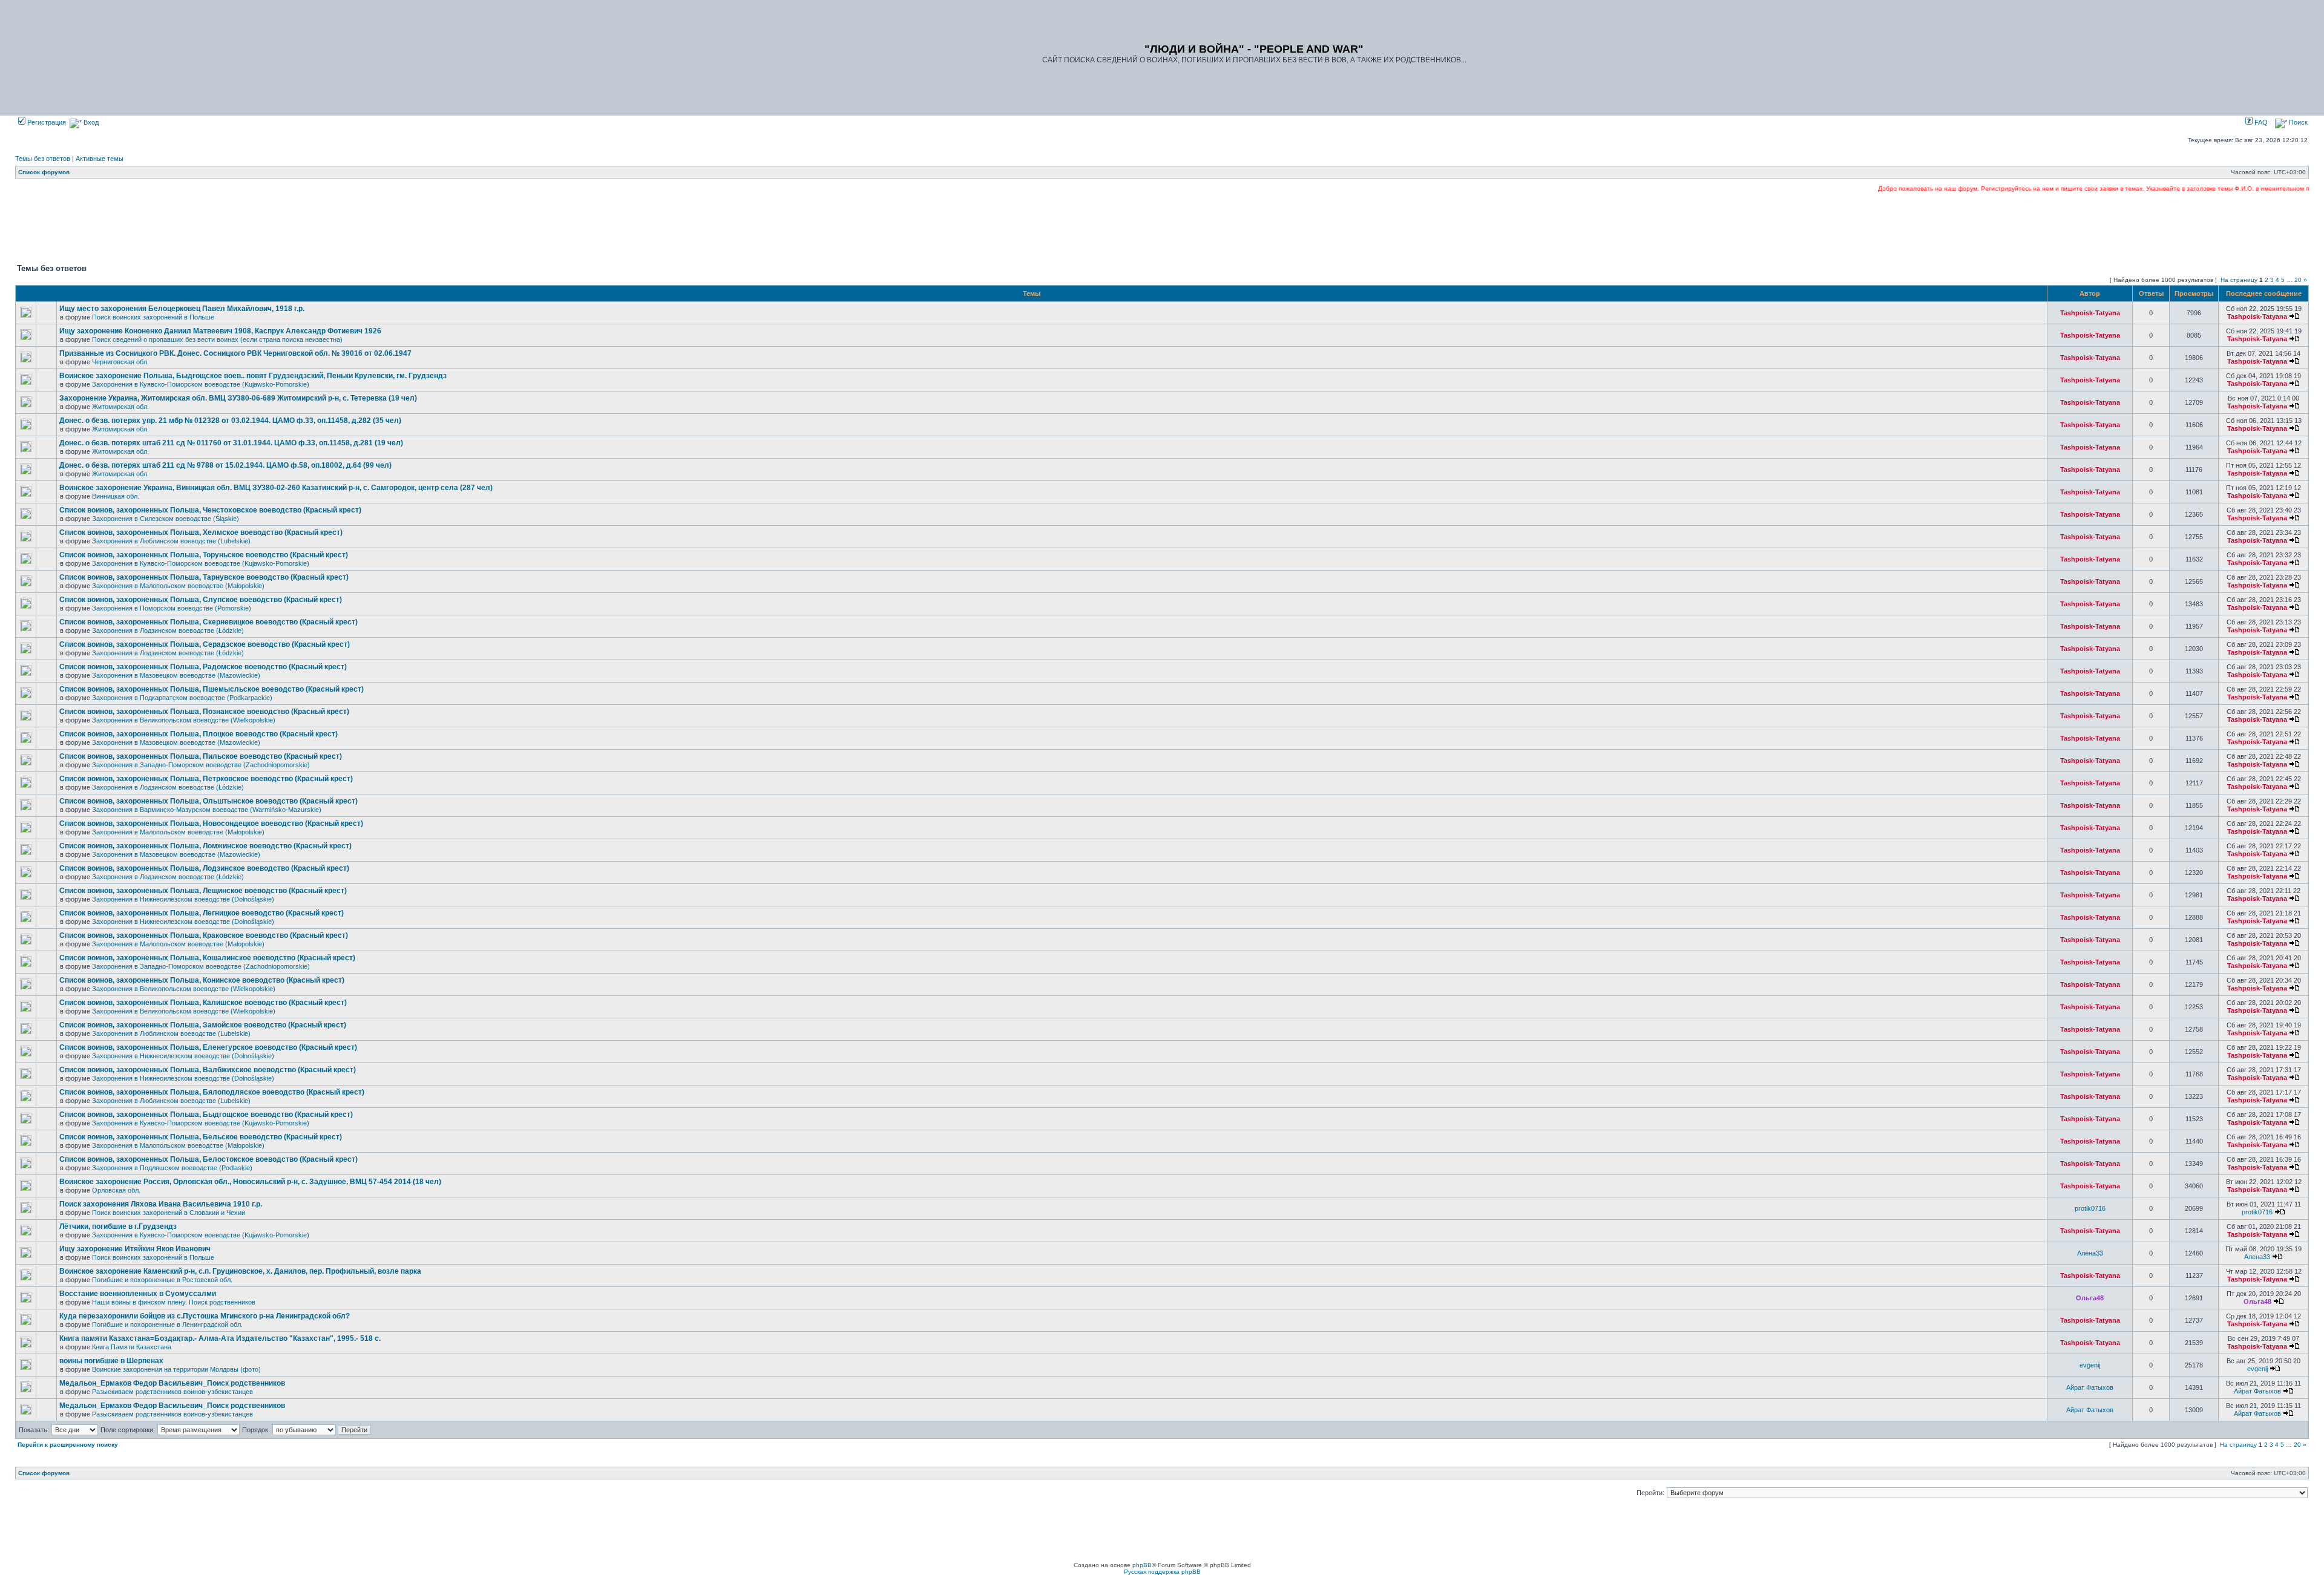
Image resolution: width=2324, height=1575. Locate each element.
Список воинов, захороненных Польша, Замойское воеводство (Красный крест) (203, 1025)
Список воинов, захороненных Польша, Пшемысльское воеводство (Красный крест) (212, 689)
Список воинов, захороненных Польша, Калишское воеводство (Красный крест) (203, 1003)
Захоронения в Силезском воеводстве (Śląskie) (166, 519)
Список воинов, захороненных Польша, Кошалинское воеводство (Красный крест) (207, 958)
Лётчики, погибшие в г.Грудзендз (118, 1226)
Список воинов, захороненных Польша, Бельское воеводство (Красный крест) (201, 1137)
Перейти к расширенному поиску (68, 1445)
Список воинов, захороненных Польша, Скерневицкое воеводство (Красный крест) (208, 622)
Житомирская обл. (120, 407)
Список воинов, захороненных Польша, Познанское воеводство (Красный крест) (204, 712)
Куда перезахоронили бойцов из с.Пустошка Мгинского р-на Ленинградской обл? (205, 1316)
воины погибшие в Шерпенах (111, 1361)
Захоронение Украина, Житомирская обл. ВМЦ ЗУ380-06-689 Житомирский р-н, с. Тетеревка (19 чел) (238, 398)
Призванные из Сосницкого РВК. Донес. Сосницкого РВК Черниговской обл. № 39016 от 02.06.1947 (235, 353)
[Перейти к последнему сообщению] (2294, 316)
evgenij (2090, 1365)
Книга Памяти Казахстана (132, 1347)
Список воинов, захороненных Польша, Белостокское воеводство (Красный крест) (208, 1159)
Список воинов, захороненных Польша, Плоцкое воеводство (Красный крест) (199, 734)
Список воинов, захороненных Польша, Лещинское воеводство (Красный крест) (203, 891)
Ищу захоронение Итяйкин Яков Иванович (135, 1249)
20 (2298, 280)
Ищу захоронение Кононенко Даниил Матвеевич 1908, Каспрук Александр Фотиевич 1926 (220, 331)
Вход (90, 122)
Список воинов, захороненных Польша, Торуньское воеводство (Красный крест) (204, 555)
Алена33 (2090, 1253)
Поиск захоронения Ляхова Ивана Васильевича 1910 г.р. (161, 1204)
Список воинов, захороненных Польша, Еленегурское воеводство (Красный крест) (208, 1047)
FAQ (2260, 122)
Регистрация (46, 122)
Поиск (2297, 122)
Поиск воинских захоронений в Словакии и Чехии (169, 1213)
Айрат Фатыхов (2090, 1387)
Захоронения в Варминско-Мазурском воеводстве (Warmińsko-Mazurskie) (207, 810)
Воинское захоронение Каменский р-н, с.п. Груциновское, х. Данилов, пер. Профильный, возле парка (240, 1271)
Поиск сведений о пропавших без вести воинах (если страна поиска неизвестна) (217, 339)
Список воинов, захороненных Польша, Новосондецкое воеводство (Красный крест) (211, 824)
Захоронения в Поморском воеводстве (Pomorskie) (172, 608)
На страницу (2239, 280)
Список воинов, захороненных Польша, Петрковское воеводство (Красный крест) (206, 779)
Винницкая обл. (116, 496)
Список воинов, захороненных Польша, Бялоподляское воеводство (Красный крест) (212, 1092)
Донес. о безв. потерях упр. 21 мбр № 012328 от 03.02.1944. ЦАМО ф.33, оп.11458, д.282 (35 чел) (230, 421)
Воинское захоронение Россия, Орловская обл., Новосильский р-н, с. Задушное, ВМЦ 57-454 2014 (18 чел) (250, 1182)
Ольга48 (2090, 1298)
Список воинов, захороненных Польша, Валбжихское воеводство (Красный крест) (208, 1070)
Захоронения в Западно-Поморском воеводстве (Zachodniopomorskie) (201, 765)
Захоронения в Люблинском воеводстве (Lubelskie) (171, 541)
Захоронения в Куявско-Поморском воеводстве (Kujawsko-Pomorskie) (201, 384)
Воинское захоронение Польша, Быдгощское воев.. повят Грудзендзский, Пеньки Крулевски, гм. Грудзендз (253, 376)
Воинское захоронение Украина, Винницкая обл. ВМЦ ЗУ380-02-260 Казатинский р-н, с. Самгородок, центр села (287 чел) (276, 488)
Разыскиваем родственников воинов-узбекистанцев (172, 1392)
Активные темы (100, 159)
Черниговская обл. (120, 362)
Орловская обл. (116, 1190)
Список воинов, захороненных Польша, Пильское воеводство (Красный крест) (201, 756)
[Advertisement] (1162, 227)
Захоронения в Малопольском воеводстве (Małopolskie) (178, 586)
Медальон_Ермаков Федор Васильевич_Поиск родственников (172, 1383)
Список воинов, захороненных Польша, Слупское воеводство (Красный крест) (201, 600)
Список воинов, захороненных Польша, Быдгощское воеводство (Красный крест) (206, 1115)
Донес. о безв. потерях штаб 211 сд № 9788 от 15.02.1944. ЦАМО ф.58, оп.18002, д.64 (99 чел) (225, 465)
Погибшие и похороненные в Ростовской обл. (162, 1280)
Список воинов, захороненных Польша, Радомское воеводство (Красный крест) (203, 667)
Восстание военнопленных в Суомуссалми (138, 1294)
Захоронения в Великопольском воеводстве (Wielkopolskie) (184, 720)
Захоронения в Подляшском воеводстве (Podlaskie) (172, 1168)
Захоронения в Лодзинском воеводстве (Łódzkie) (168, 630)
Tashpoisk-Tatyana (2090, 313)
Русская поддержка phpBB (1162, 1572)
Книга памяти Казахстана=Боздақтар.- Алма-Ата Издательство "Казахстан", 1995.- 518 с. (220, 1338)
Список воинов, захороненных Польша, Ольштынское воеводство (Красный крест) (208, 801)
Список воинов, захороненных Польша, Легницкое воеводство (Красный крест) (202, 913)
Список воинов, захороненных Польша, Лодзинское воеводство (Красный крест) (204, 868)
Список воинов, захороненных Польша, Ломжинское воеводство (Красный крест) (205, 846)
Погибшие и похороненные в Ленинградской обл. (167, 1325)
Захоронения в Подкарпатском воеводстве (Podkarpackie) (182, 698)
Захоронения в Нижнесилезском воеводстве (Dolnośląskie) (183, 899)
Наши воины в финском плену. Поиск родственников (174, 1302)
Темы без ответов (43, 159)
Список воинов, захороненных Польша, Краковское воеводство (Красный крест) (204, 935)
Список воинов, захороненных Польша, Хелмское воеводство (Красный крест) (201, 532)
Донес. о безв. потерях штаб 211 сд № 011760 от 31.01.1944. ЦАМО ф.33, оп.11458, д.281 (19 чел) (231, 443)
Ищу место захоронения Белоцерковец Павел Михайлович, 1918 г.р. (182, 309)
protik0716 (2090, 1208)
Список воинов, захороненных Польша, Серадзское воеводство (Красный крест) (205, 644)
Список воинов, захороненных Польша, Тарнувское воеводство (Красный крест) (204, 577)
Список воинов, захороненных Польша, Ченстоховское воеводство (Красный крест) (210, 510)
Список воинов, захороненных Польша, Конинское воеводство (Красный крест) (202, 980)
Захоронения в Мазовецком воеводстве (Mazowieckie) (176, 675)
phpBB (1142, 1565)
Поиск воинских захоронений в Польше (153, 317)
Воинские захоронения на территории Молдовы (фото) (176, 1369)
